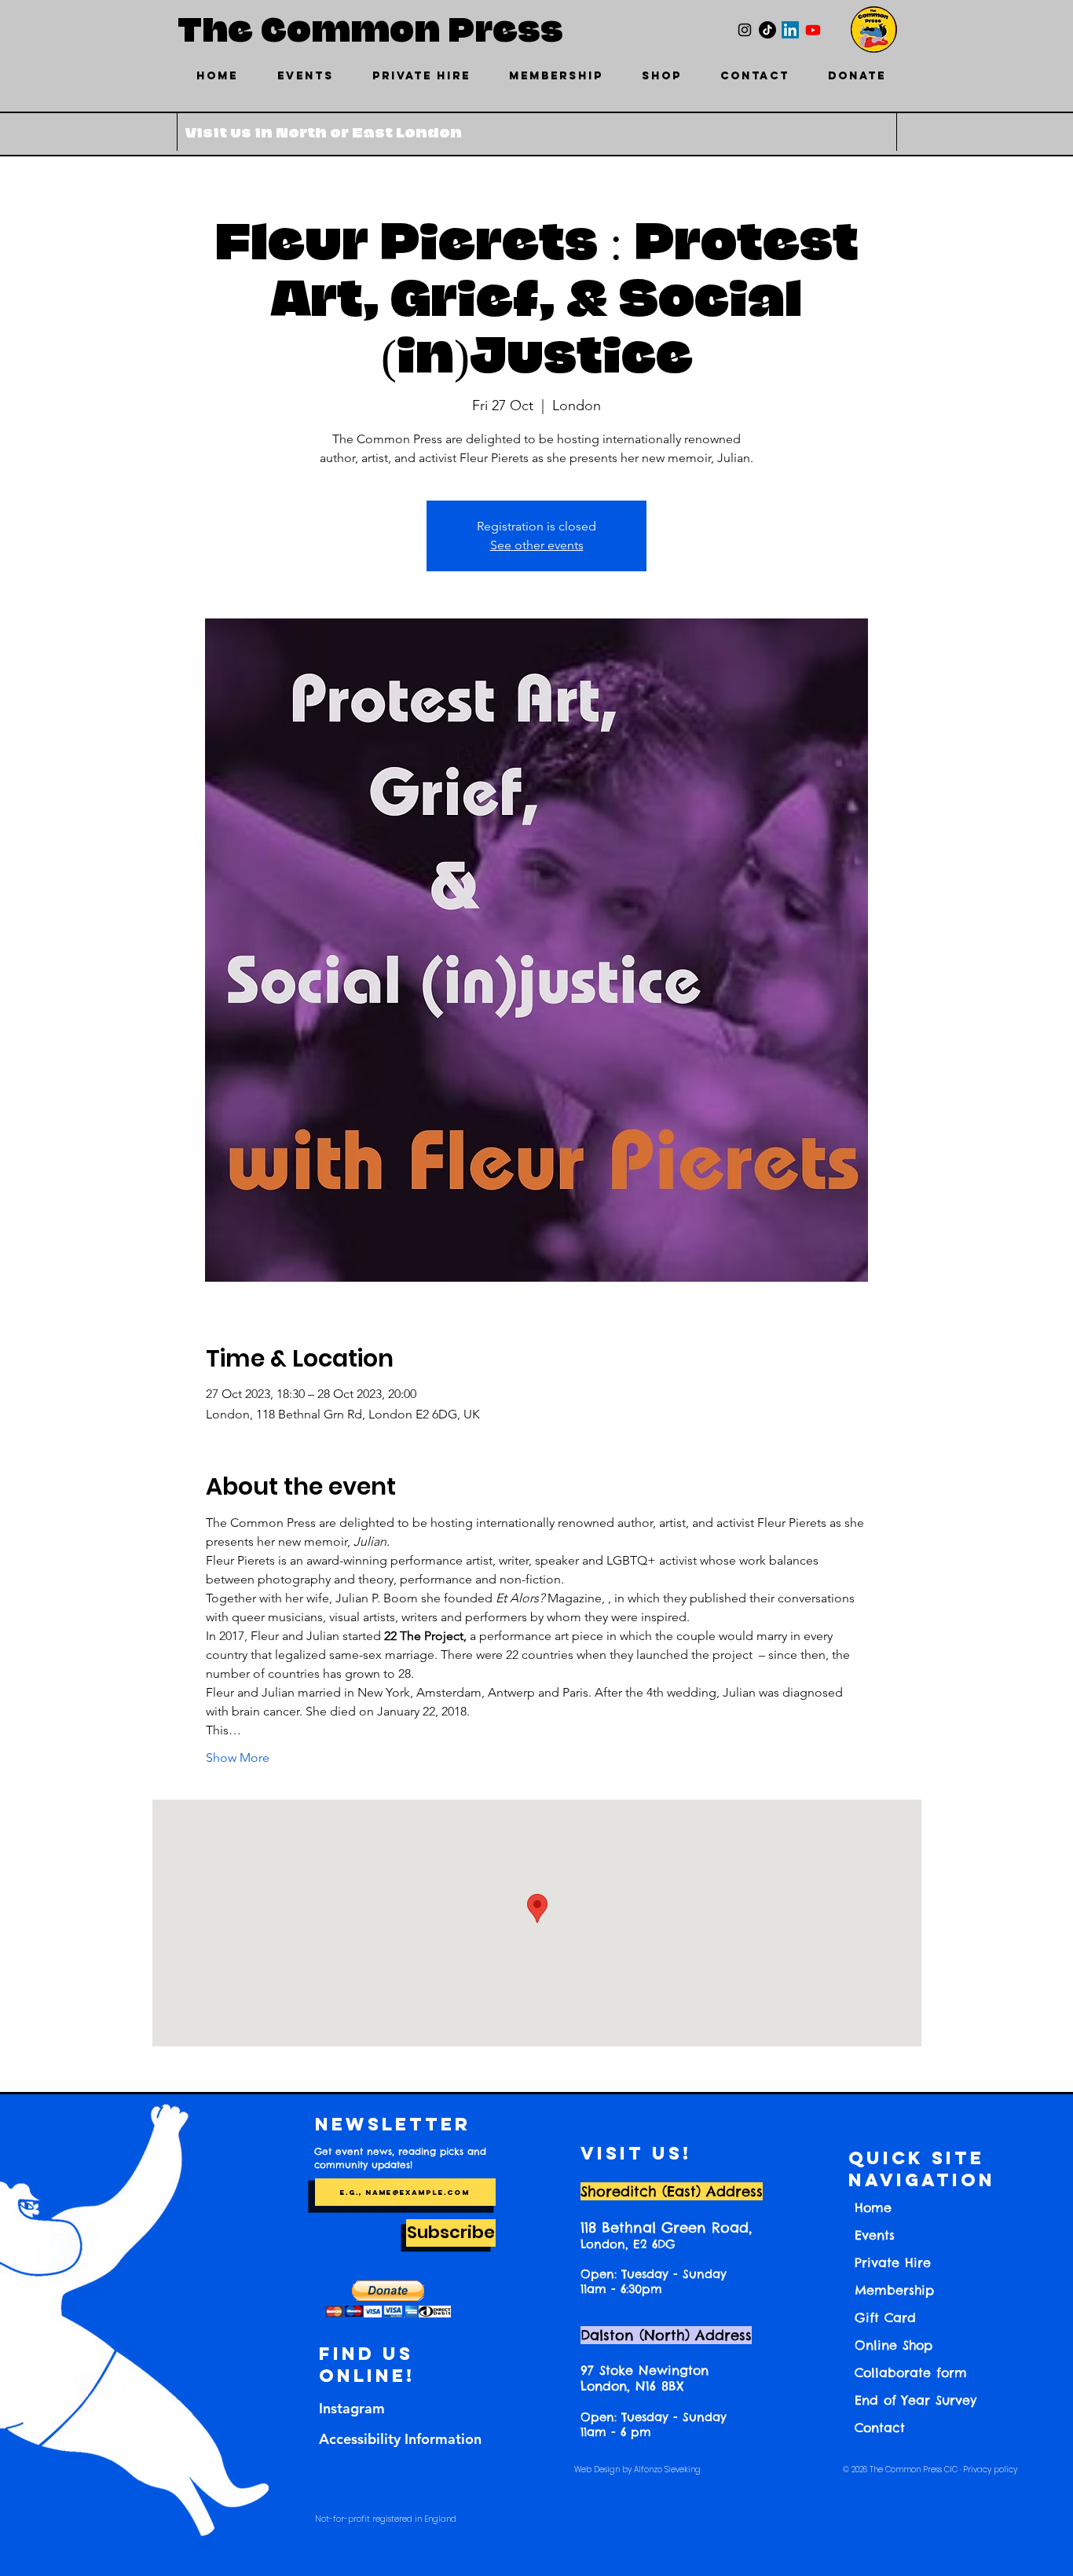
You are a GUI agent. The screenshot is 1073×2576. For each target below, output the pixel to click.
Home (873, 2207)
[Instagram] (745, 30)
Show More (238, 1758)
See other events (537, 545)
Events (875, 2235)
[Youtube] (813, 30)
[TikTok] (767, 30)
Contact (880, 2427)
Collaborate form (911, 2372)
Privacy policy (990, 2470)
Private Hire (893, 2262)
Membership (894, 2290)
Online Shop (894, 2345)
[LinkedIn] (790, 30)
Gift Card (885, 2317)
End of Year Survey (916, 2400)
